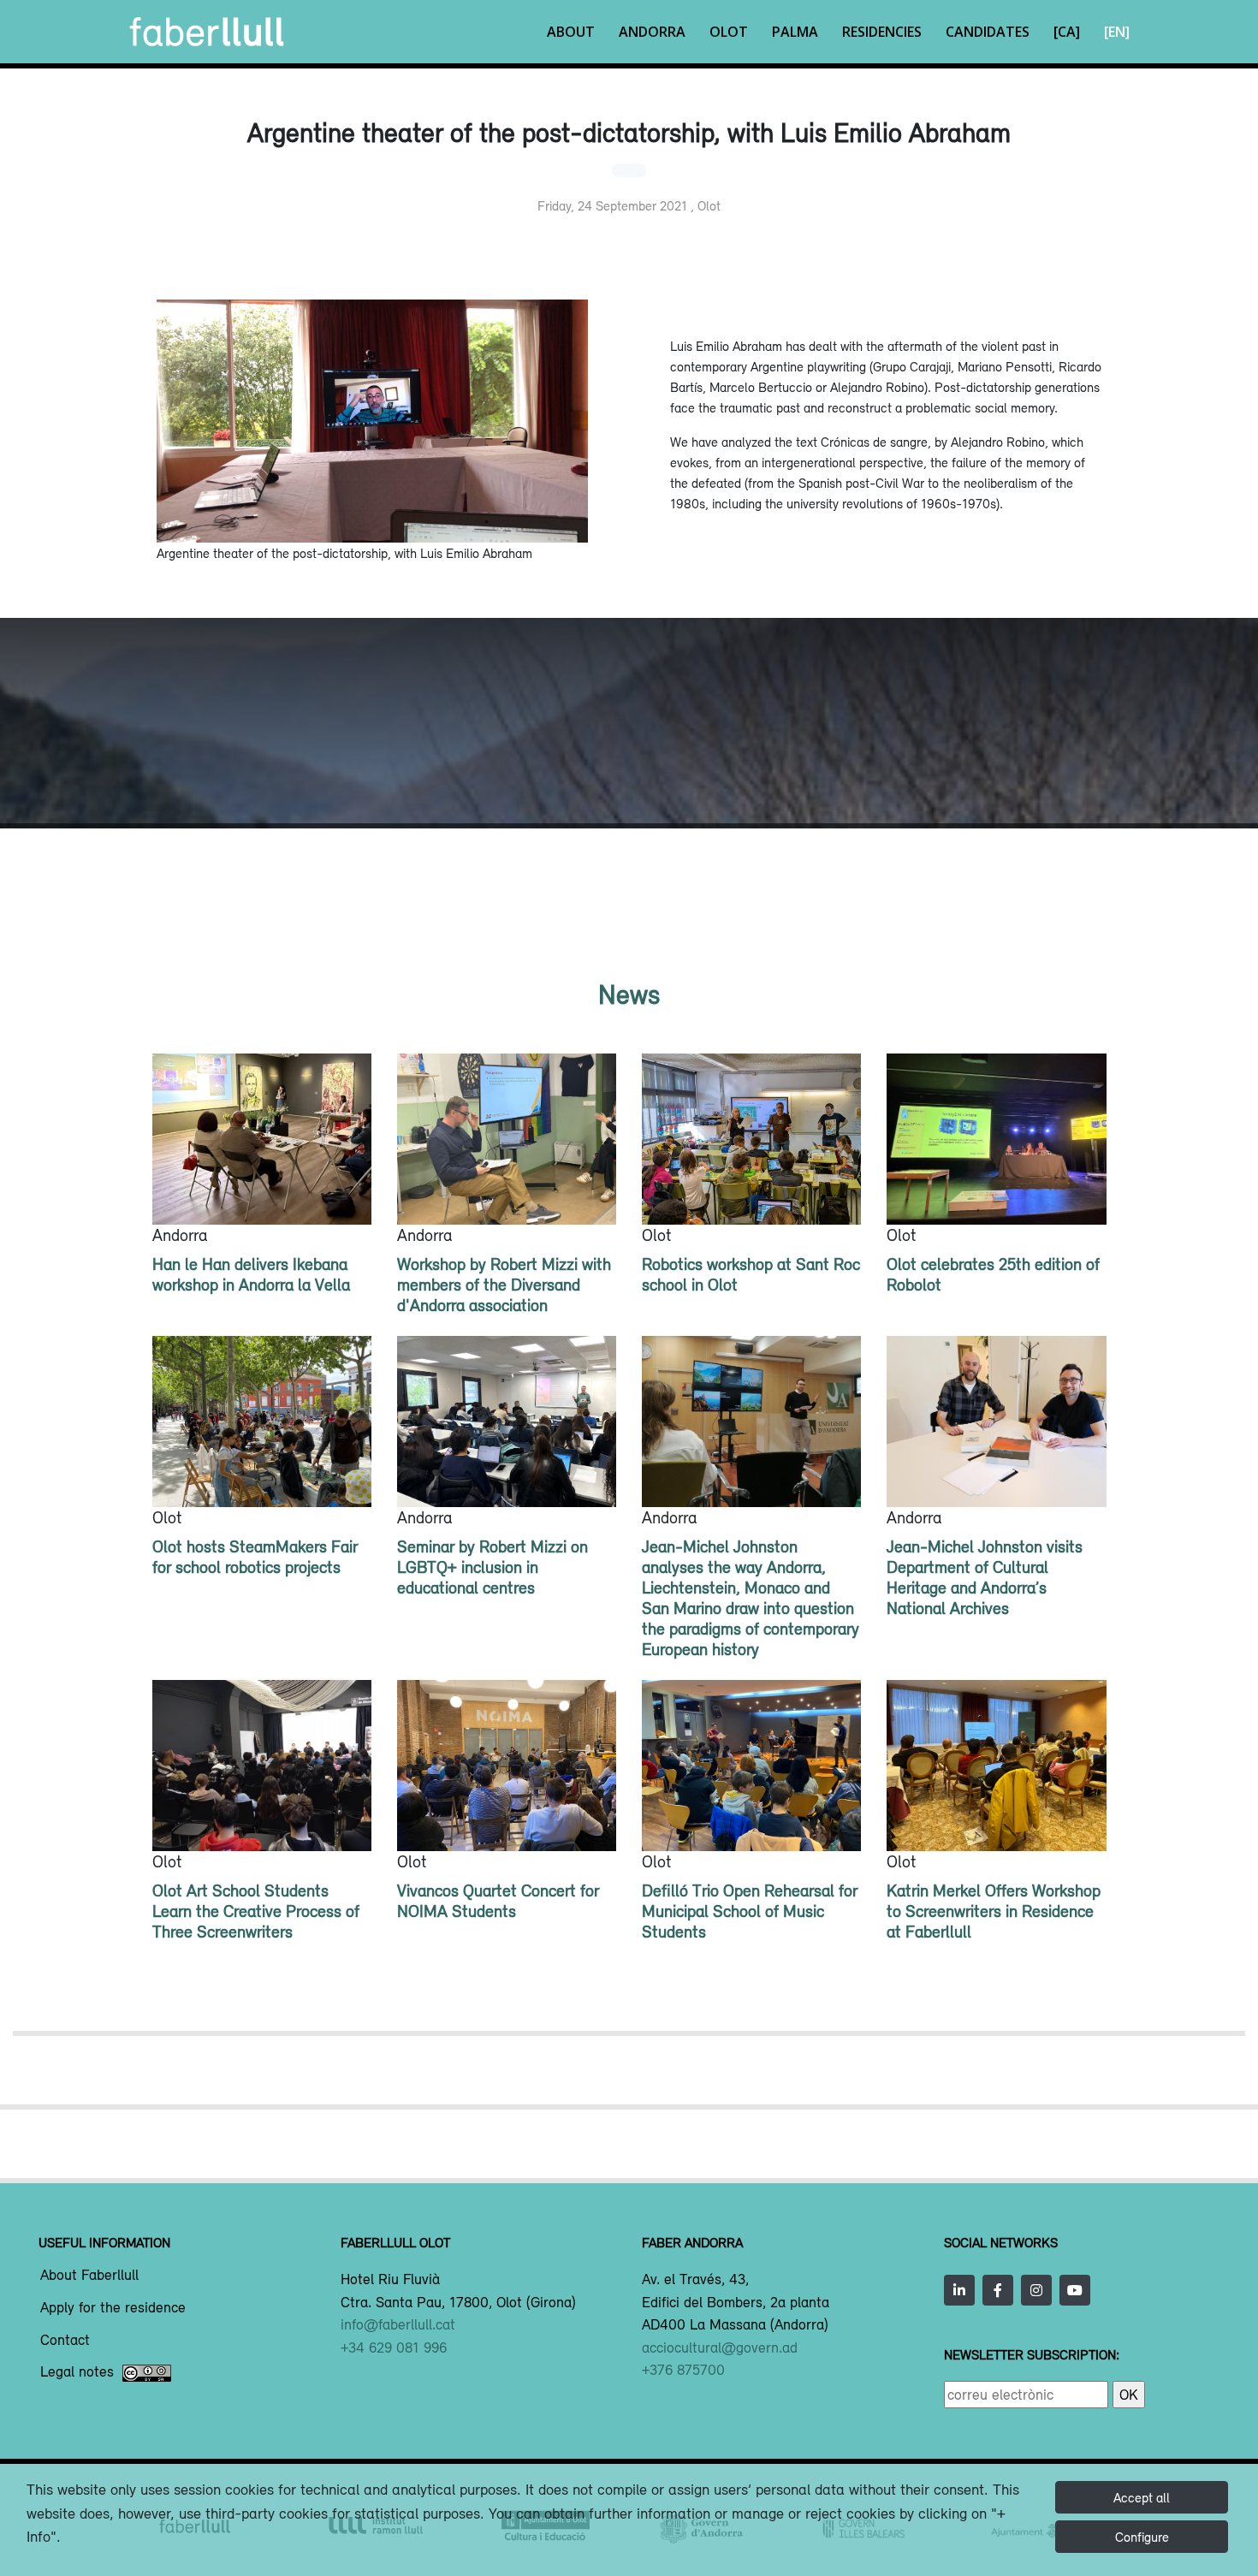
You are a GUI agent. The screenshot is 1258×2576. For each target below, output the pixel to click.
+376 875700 (683, 2370)
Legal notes (77, 2372)
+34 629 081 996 (394, 2347)
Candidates (988, 32)
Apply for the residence (113, 2308)
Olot (729, 32)
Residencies (882, 32)
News (629, 994)
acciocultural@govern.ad (720, 2347)
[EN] (1117, 32)
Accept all (1142, 2497)
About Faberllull (89, 2276)
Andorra (652, 32)
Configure (1142, 2537)
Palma (795, 32)
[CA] (1067, 32)
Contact (65, 2341)
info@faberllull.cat (398, 2324)
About (571, 32)
